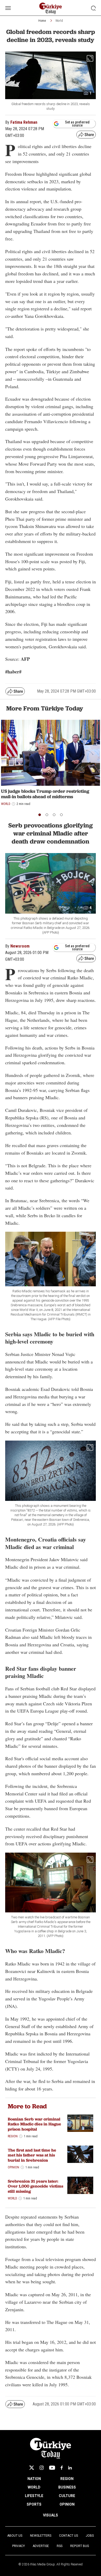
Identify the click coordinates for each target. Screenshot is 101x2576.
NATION (34, 2479)
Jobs (90, 2536)
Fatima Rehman (24, 122)
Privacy (19, 2546)
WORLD (34, 2487)
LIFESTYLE (34, 2496)
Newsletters (41, 2536)
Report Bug (80, 2546)
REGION (67, 2479)
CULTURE (67, 2496)
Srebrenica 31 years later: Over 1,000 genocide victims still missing (35, 2186)
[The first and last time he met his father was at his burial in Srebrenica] (80, 2154)
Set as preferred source (77, 124)
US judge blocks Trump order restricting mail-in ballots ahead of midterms (45, 794)
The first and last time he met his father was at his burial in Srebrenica (32, 2155)
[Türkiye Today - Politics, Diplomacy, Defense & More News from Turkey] (51, 8)
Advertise (41, 2546)
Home (42, 21)
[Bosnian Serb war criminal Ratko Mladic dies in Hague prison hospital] (80, 2123)
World (59, 21)
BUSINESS (67, 2487)
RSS (60, 2546)
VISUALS (51, 2515)
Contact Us (68, 2536)
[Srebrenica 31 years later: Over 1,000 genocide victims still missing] (80, 2185)
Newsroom (20, 946)
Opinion (13, 2167)
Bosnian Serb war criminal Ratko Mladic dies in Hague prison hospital (34, 2124)
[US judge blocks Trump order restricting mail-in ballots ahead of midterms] (51, 753)
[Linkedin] (70, 2468)
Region (13, 2136)
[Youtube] (52, 2468)
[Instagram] (42, 2468)
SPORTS (34, 2504)
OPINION (67, 2504)
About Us (15, 2536)
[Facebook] (62, 2468)
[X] (32, 2468)
